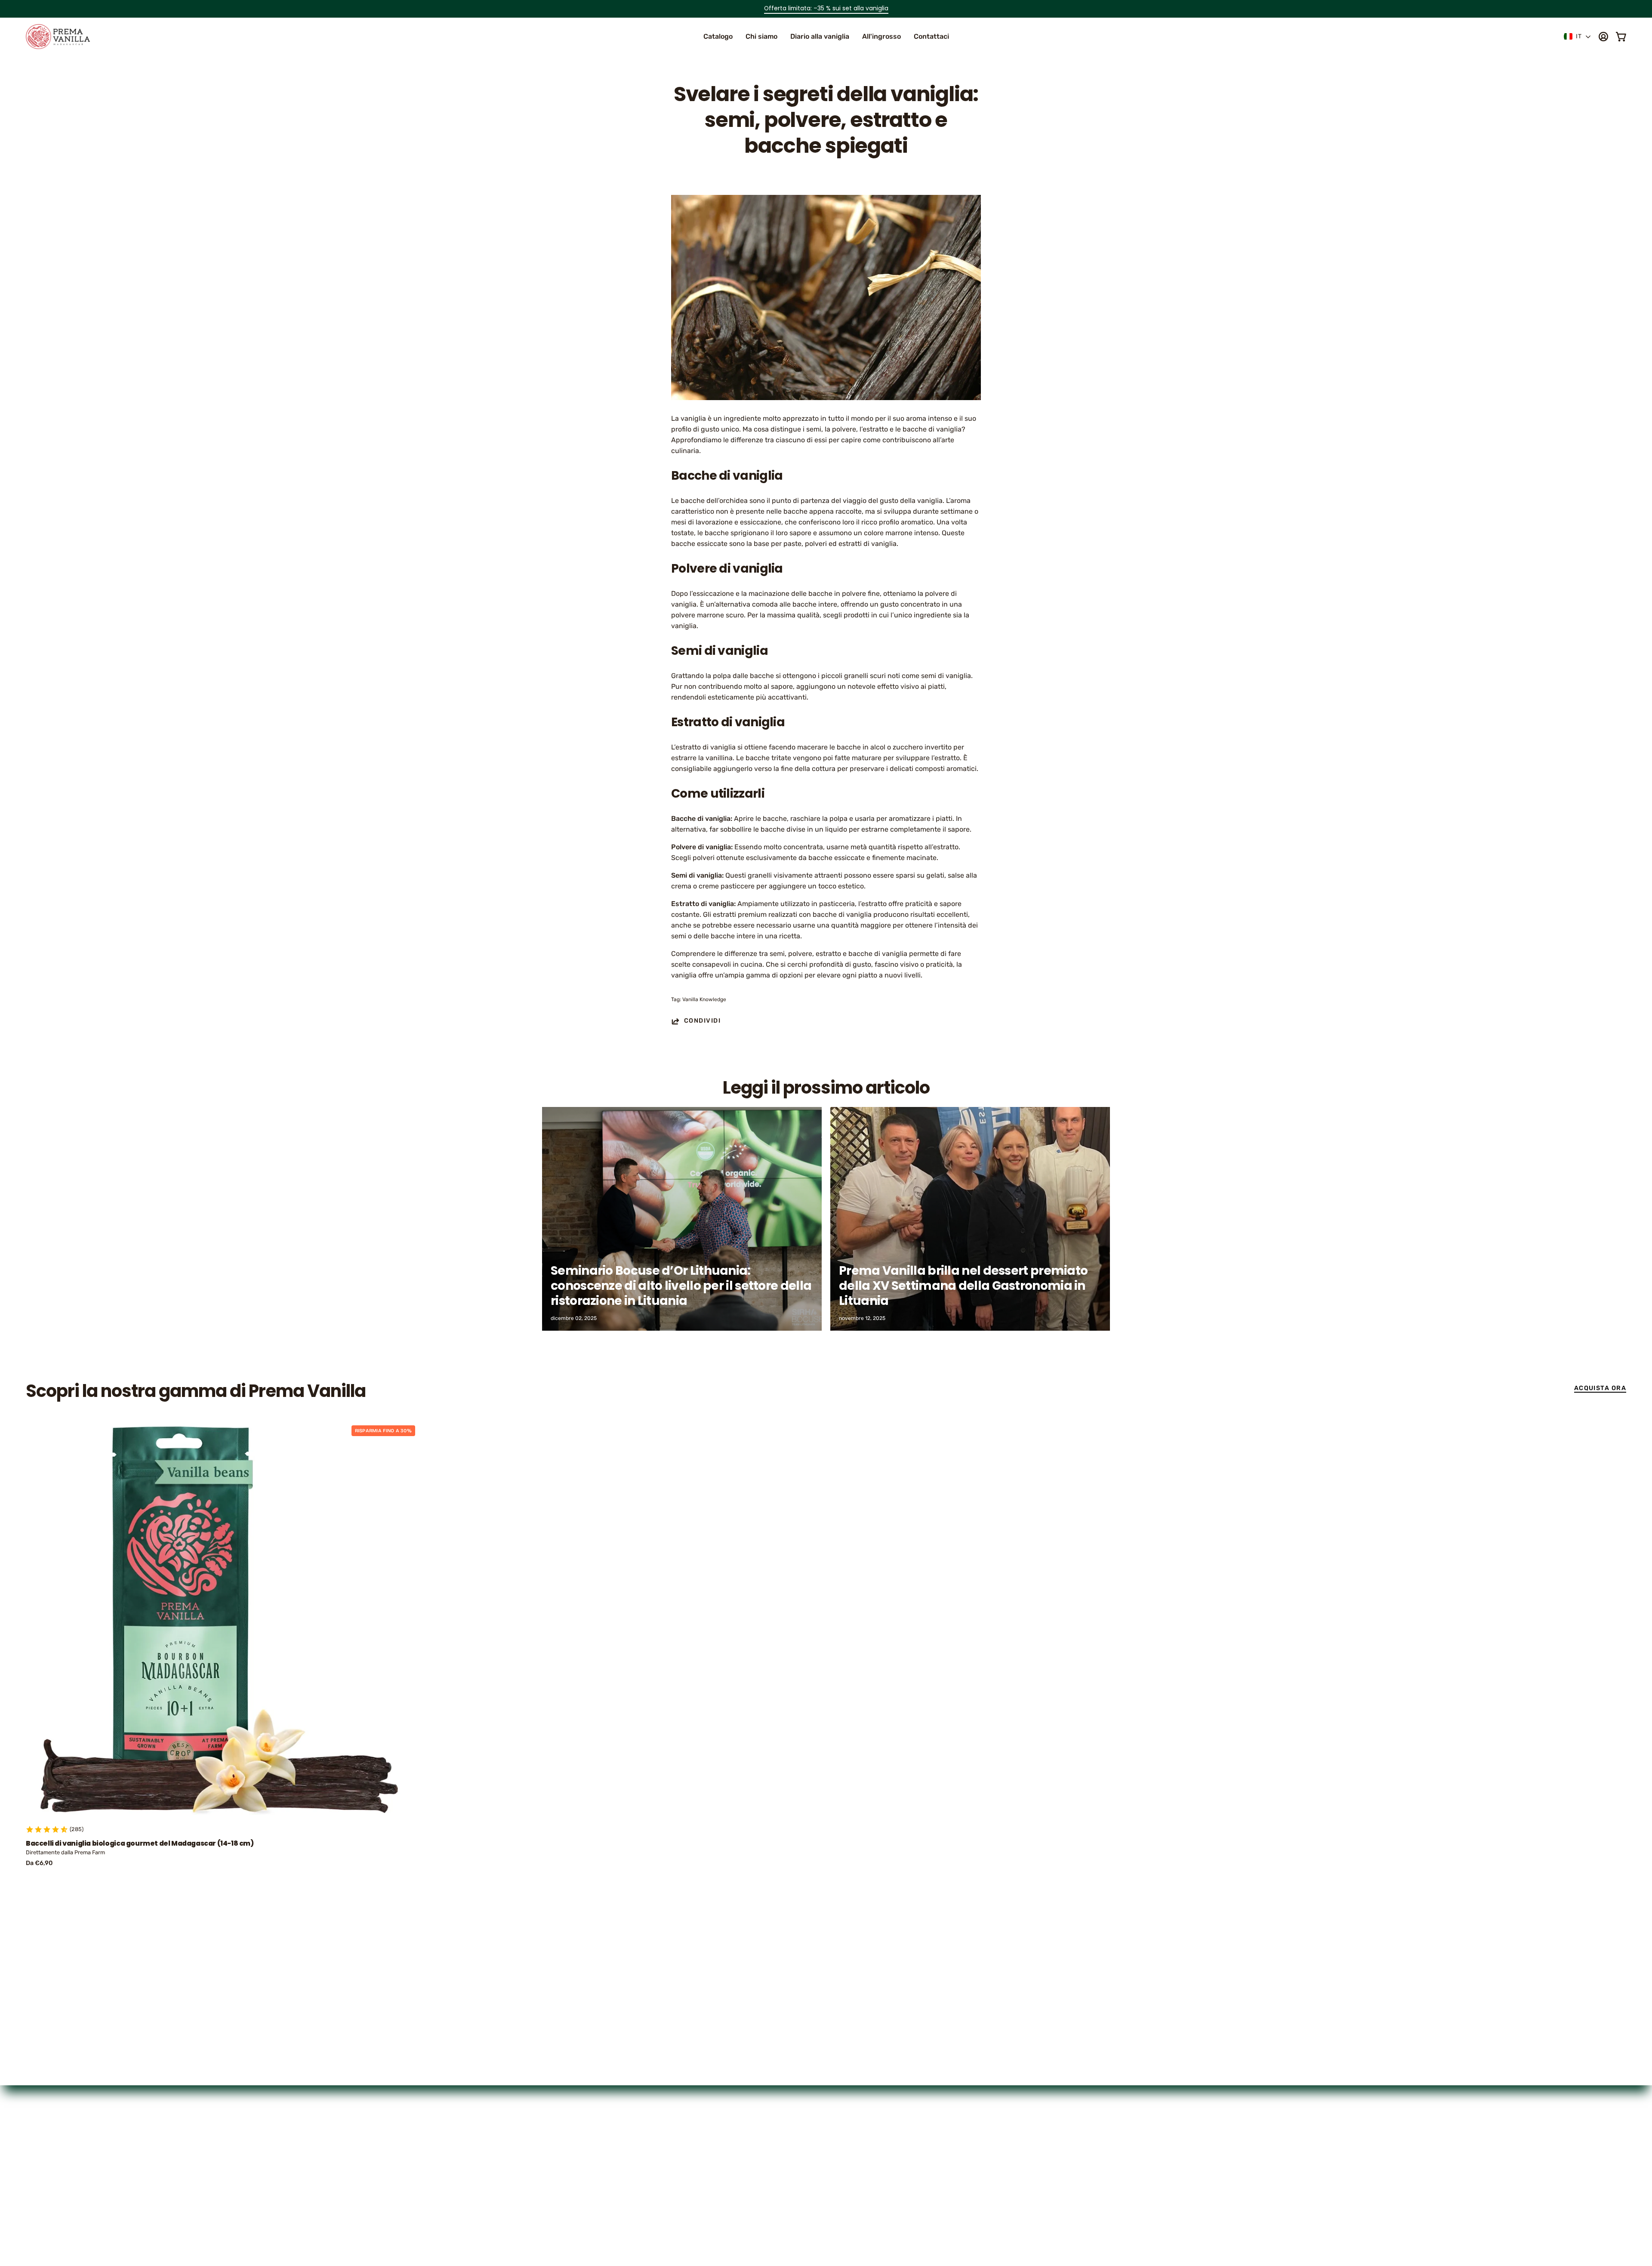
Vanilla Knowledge (704, 999)
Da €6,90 (39, 1863)
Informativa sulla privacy (874, 2149)
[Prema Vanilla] (58, 37)
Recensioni (735, 2192)
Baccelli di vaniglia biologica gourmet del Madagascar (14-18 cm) (140, 1844)
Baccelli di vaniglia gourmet (762, 2149)
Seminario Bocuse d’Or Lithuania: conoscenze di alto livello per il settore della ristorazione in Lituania (681, 1286)
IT (1579, 36)
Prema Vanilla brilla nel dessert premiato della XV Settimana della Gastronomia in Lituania (963, 1286)
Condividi (702, 1021)
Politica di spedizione (869, 2178)
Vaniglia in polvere (747, 2163)
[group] (826, 9)
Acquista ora (1600, 1388)
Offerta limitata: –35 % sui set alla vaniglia (826, 8)
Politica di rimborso (865, 2163)
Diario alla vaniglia (747, 2178)
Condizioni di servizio (869, 2192)
